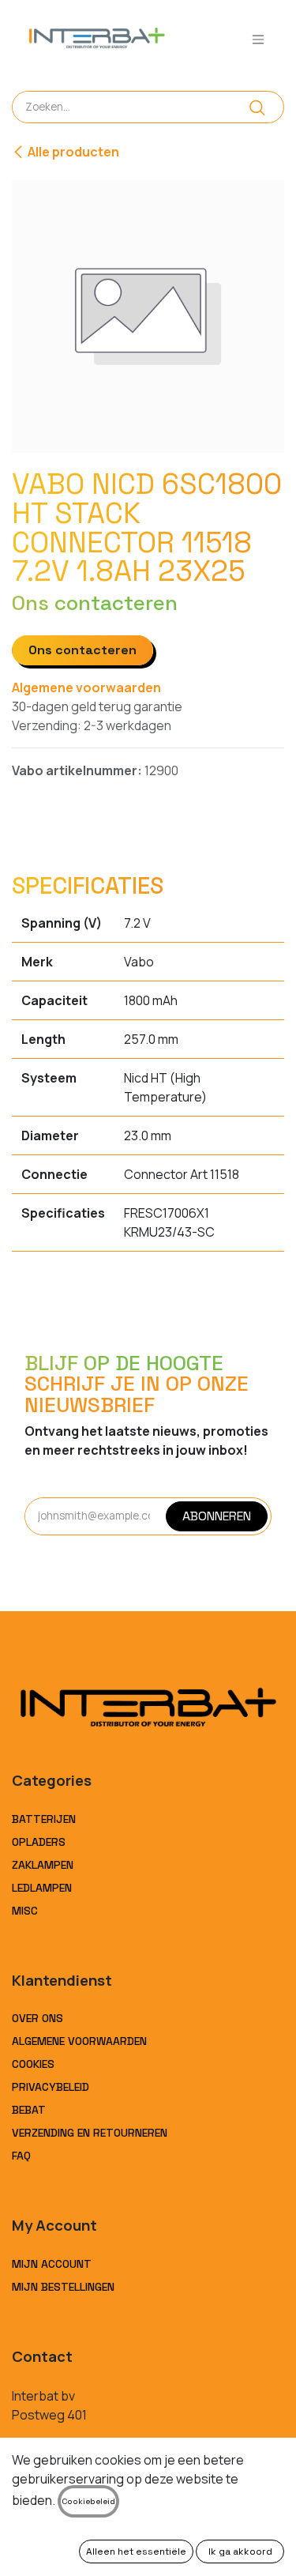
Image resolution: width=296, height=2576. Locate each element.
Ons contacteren (82, 650)
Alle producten (73, 152)
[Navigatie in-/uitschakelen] (258, 39)
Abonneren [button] (217, 1516)
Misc (25, 1911)
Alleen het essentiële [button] (136, 2552)
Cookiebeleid (88, 2501)
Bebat (29, 2110)
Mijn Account (52, 2264)
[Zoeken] (257, 107)
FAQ (21, 2156)
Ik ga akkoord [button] (240, 2552)
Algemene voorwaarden (86, 687)
